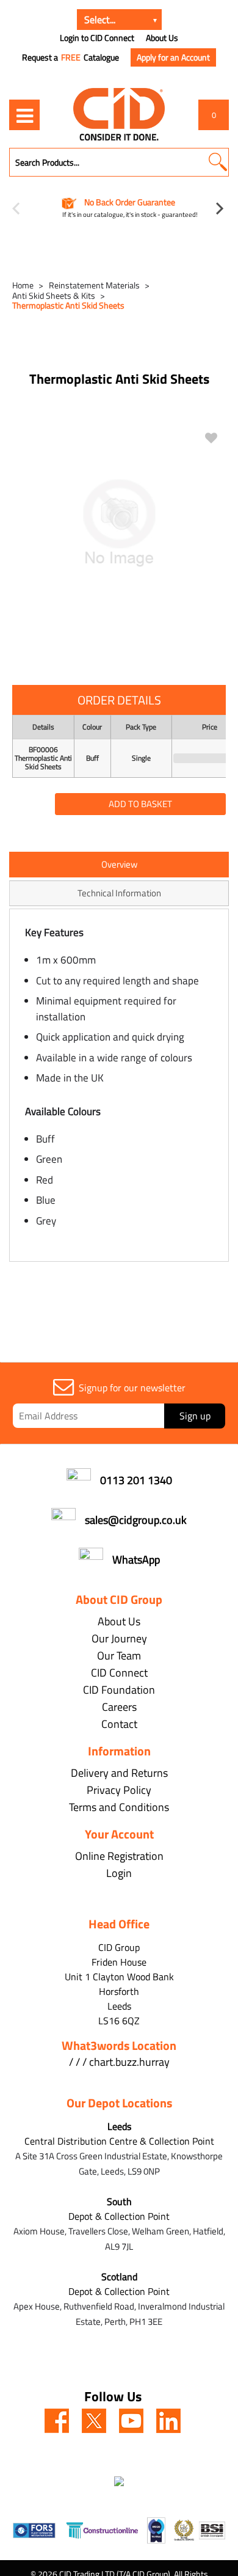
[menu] (24, 115)
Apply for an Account (173, 57)
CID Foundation (119, 1690)
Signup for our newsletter (132, 1388)
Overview (119, 864)
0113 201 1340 (136, 1480)
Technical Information (119, 893)
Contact (119, 1724)
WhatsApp (136, 1560)
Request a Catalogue (70, 57)
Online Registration (119, 1856)
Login (119, 1873)
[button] (218, 162)
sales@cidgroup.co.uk (136, 1520)
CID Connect (119, 1673)
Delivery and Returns (119, 1773)
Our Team (119, 1656)
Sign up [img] (195, 1416)
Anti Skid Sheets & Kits (54, 295)
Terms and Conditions (119, 1807)
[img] (57, 2421)
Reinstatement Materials (94, 285)
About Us (162, 38)
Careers (119, 1707)
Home (23, 285)
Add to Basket (140, 804)
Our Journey (119, 1638)
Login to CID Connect (97, 38)
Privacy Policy (119, 1790)
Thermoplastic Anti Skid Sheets (68, 305)
